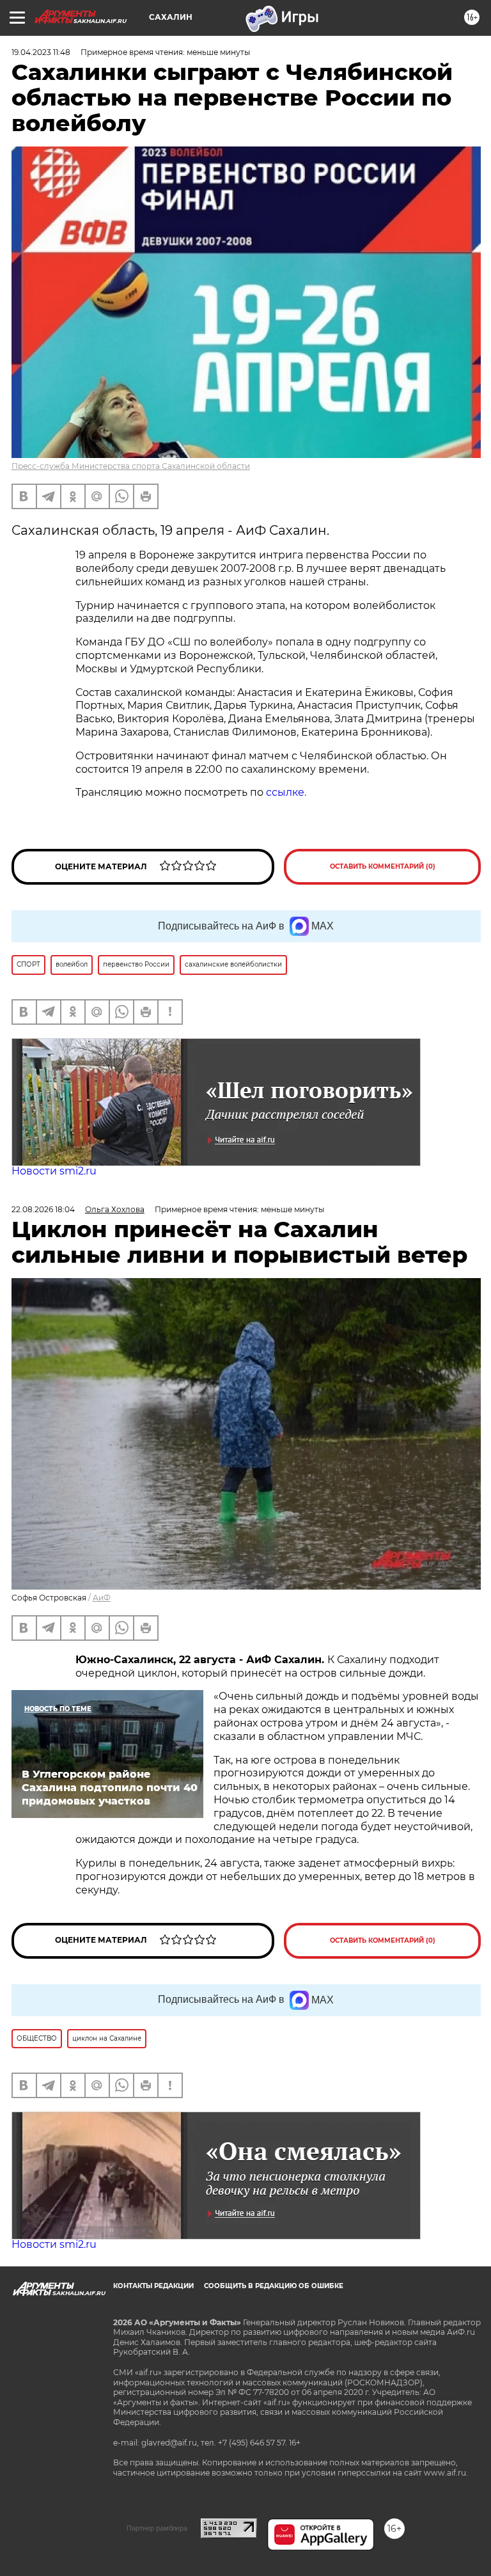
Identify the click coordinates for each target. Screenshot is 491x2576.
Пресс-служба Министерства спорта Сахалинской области (131, 466)
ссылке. (285, 792)
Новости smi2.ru (54, 1171)
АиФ (102, 1598)
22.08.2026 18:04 (43, 1209)
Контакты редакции (153, 2286)
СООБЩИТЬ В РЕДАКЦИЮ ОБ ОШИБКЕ (274, 2286)
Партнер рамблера (157, 2528)
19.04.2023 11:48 (41, 52)
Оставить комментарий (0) (383, 866)
